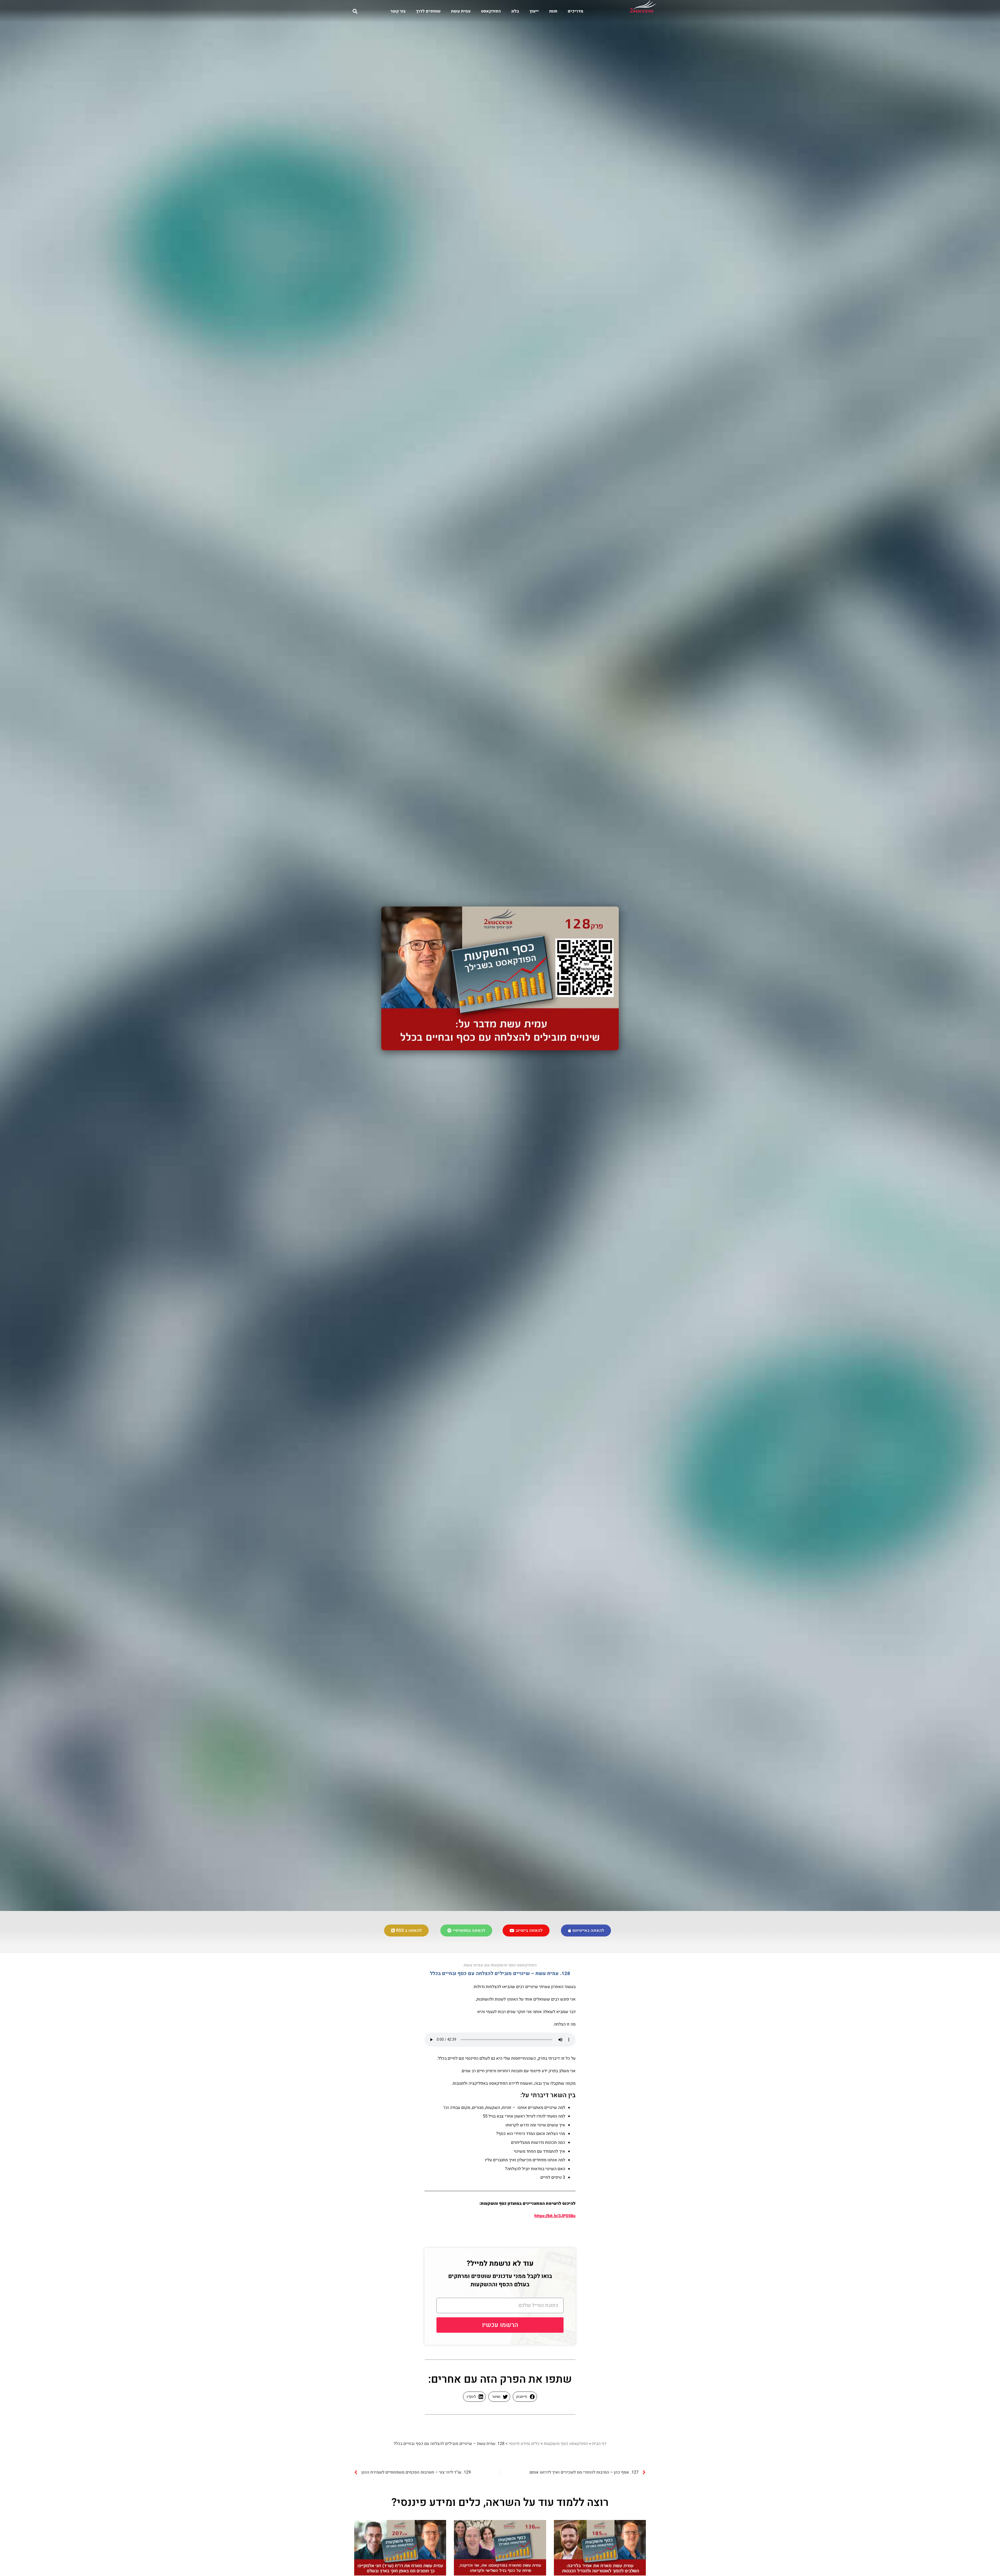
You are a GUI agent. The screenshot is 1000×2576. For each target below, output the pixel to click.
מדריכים (576, 11)
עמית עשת (461, 11)
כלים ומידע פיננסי (524, 2444)
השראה (503, 2503)
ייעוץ (534, 11)
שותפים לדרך (428, 11)
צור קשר (398, 11)
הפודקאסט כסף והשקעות (566, 2444)
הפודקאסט (491, 11)
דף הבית (599, 2444)
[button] (355, 11)
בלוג (515, 11)
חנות (553, 11)
